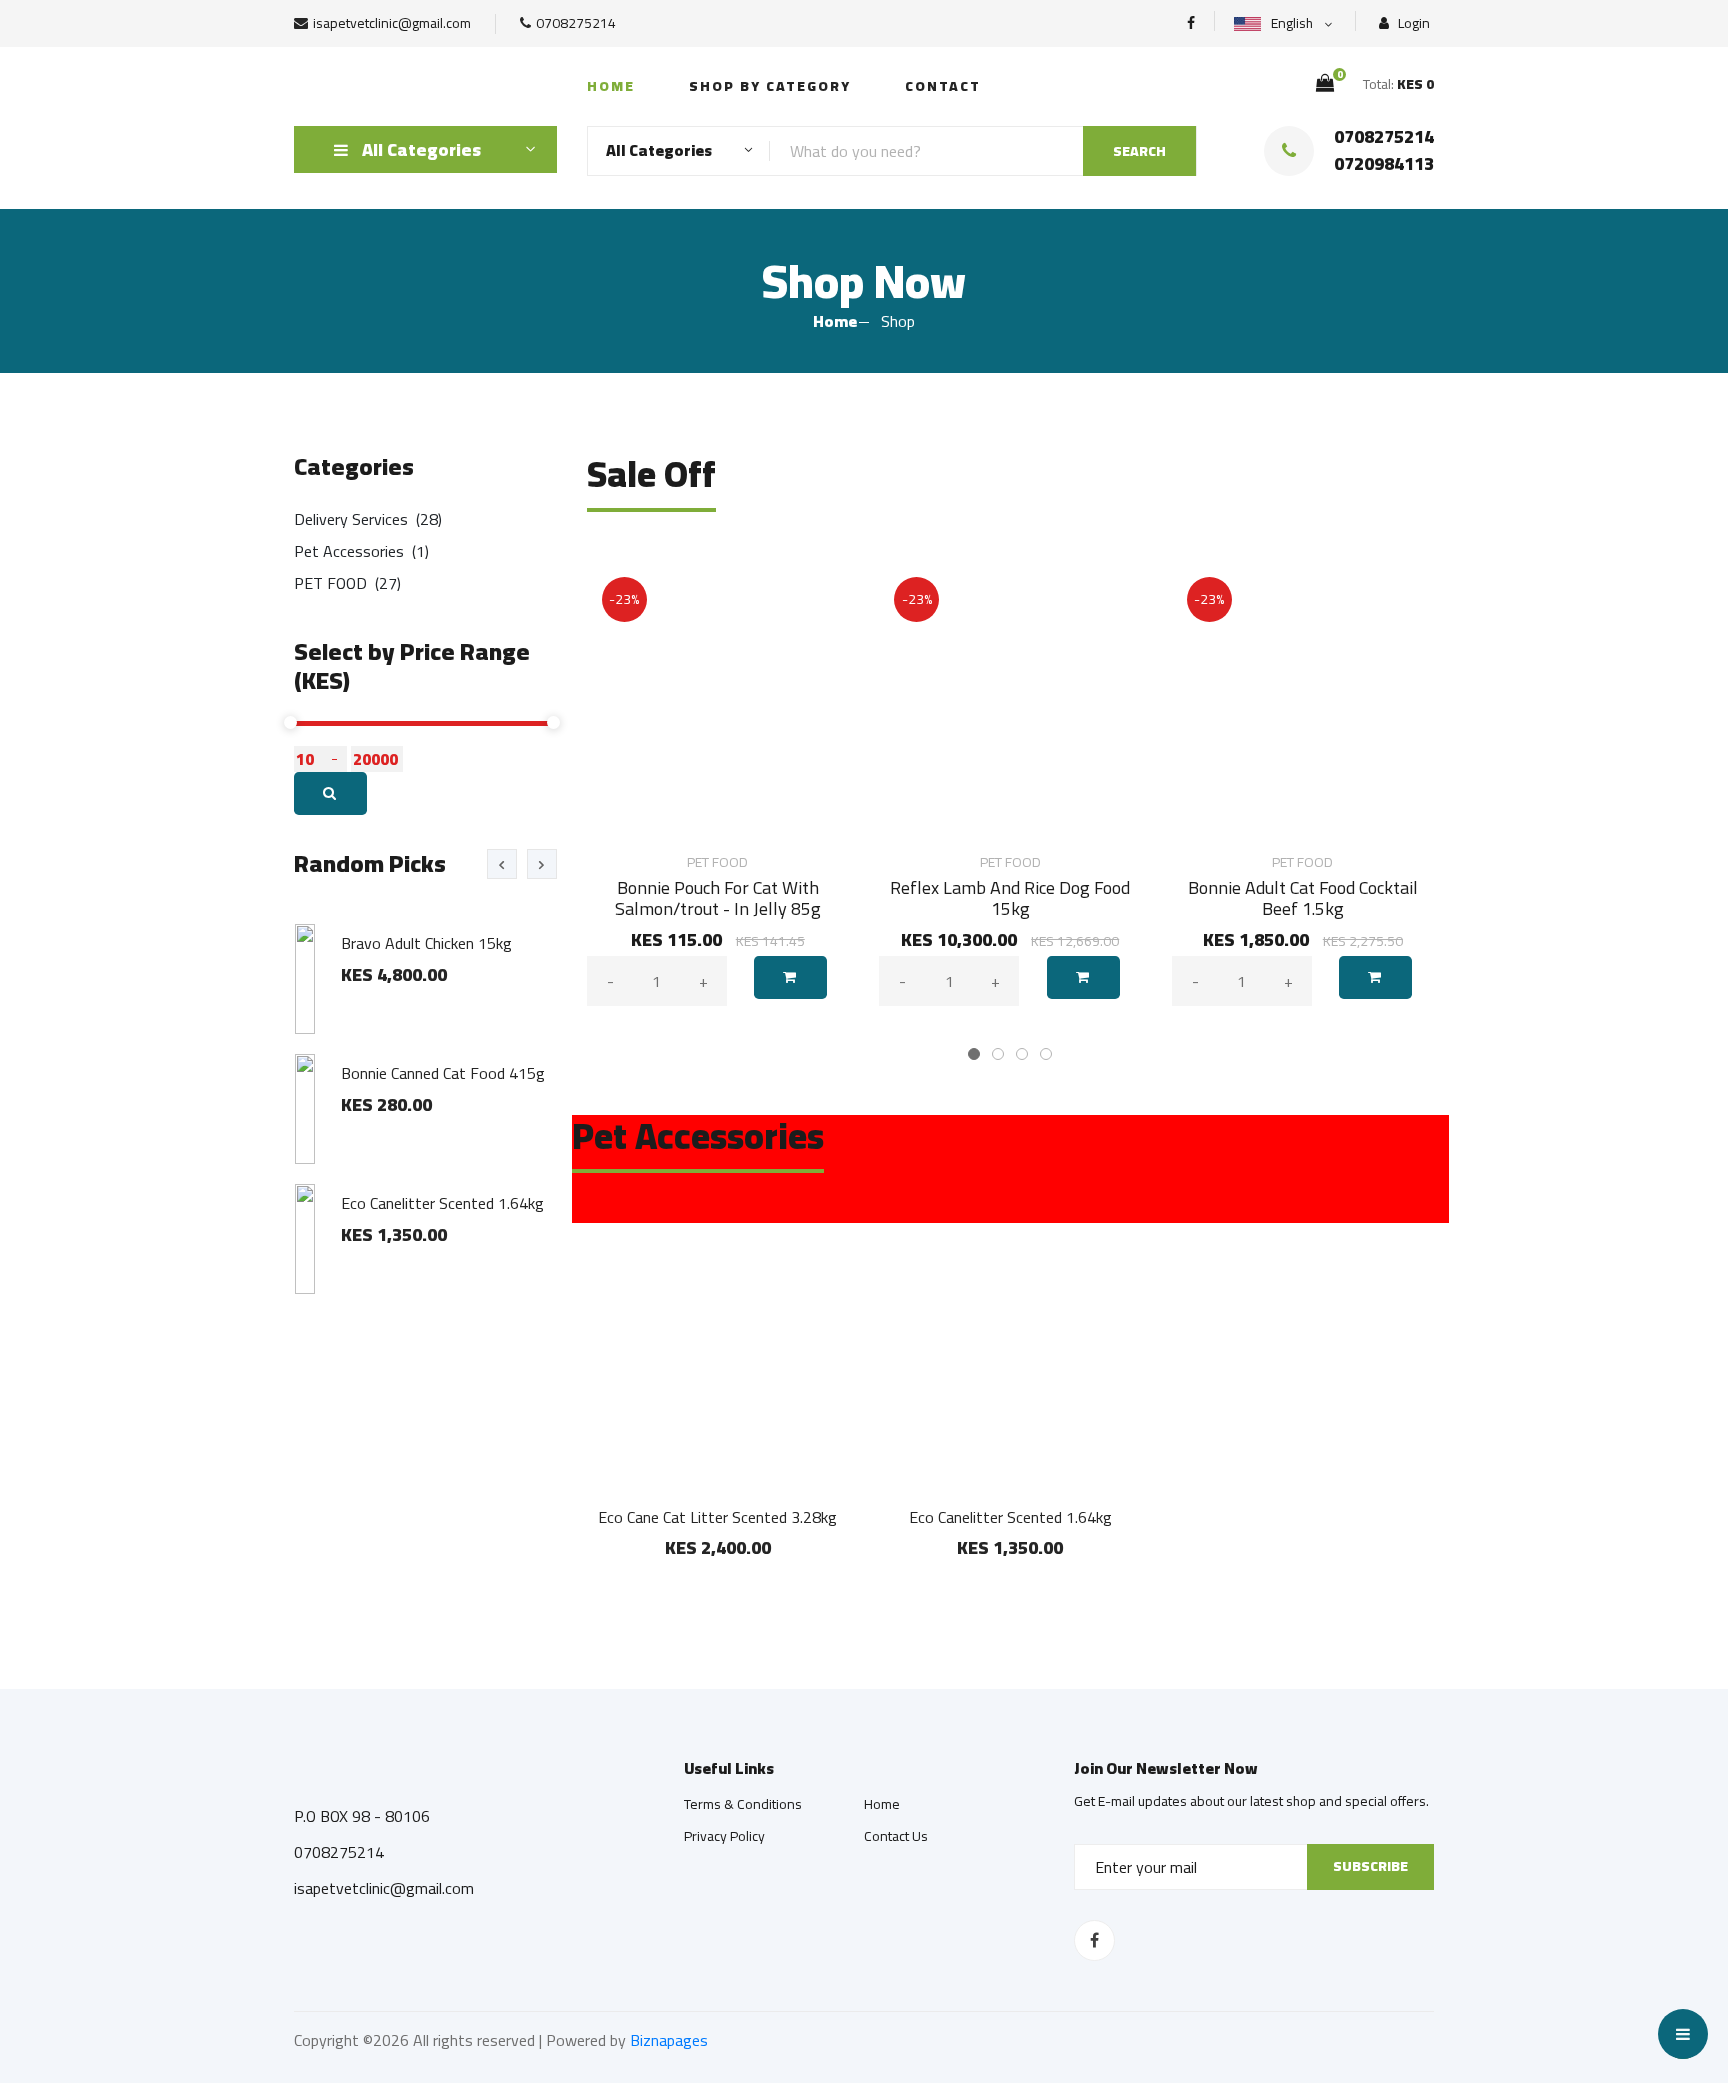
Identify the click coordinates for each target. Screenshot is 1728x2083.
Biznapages (669, 2040)
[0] (1325, 83)
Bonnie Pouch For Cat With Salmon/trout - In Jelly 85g (718, 898)
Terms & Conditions (743, 1804)
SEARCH (1139, 151)
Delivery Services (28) (368, 519)
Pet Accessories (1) (361, 551)
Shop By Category (770, 86)
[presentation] (502, 864)
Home (611, 86)
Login (1412, 23)
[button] (974, 1054)
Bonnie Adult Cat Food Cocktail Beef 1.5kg (1303, 898)
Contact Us (896, 1836)
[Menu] (1683, 2034)
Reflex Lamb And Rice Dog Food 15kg (1010, 898)
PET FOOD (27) (347, 583)
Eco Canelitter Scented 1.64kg (1010, 1517)
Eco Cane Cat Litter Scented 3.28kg (717, 1517)
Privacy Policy (724, 1836)
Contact (943, 86)
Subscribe (1370, 1866)
